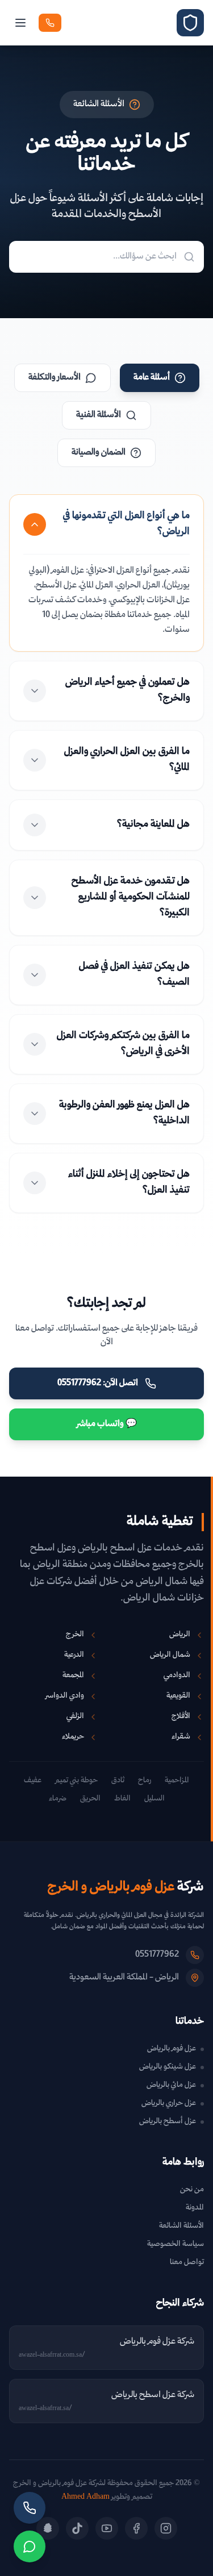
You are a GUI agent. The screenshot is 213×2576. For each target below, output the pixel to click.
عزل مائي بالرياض (171, 2086)
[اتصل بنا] (30, 2508)
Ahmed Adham (85, 2497)
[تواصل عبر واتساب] (30, 2546)
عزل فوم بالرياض (172, 2049)
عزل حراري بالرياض (169, 2104)
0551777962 (157, 1955)
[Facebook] (136, 2528)
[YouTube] (107, 2528)
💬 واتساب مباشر (107, 1424)
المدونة (195, 2208)
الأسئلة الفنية (99, 415)
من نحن (192, 2190)
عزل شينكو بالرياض (168, 2068)
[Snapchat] (48, 2528)
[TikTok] (77, 2528)
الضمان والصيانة (99, 453)
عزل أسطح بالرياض (168, 2122)
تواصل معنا (187, 2263)
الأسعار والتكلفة (55, 378)
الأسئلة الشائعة (181, 2226)
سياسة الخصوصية (176, 2244)
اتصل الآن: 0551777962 (98, 1383)
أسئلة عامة (152, 378)
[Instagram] (166, 2528)
